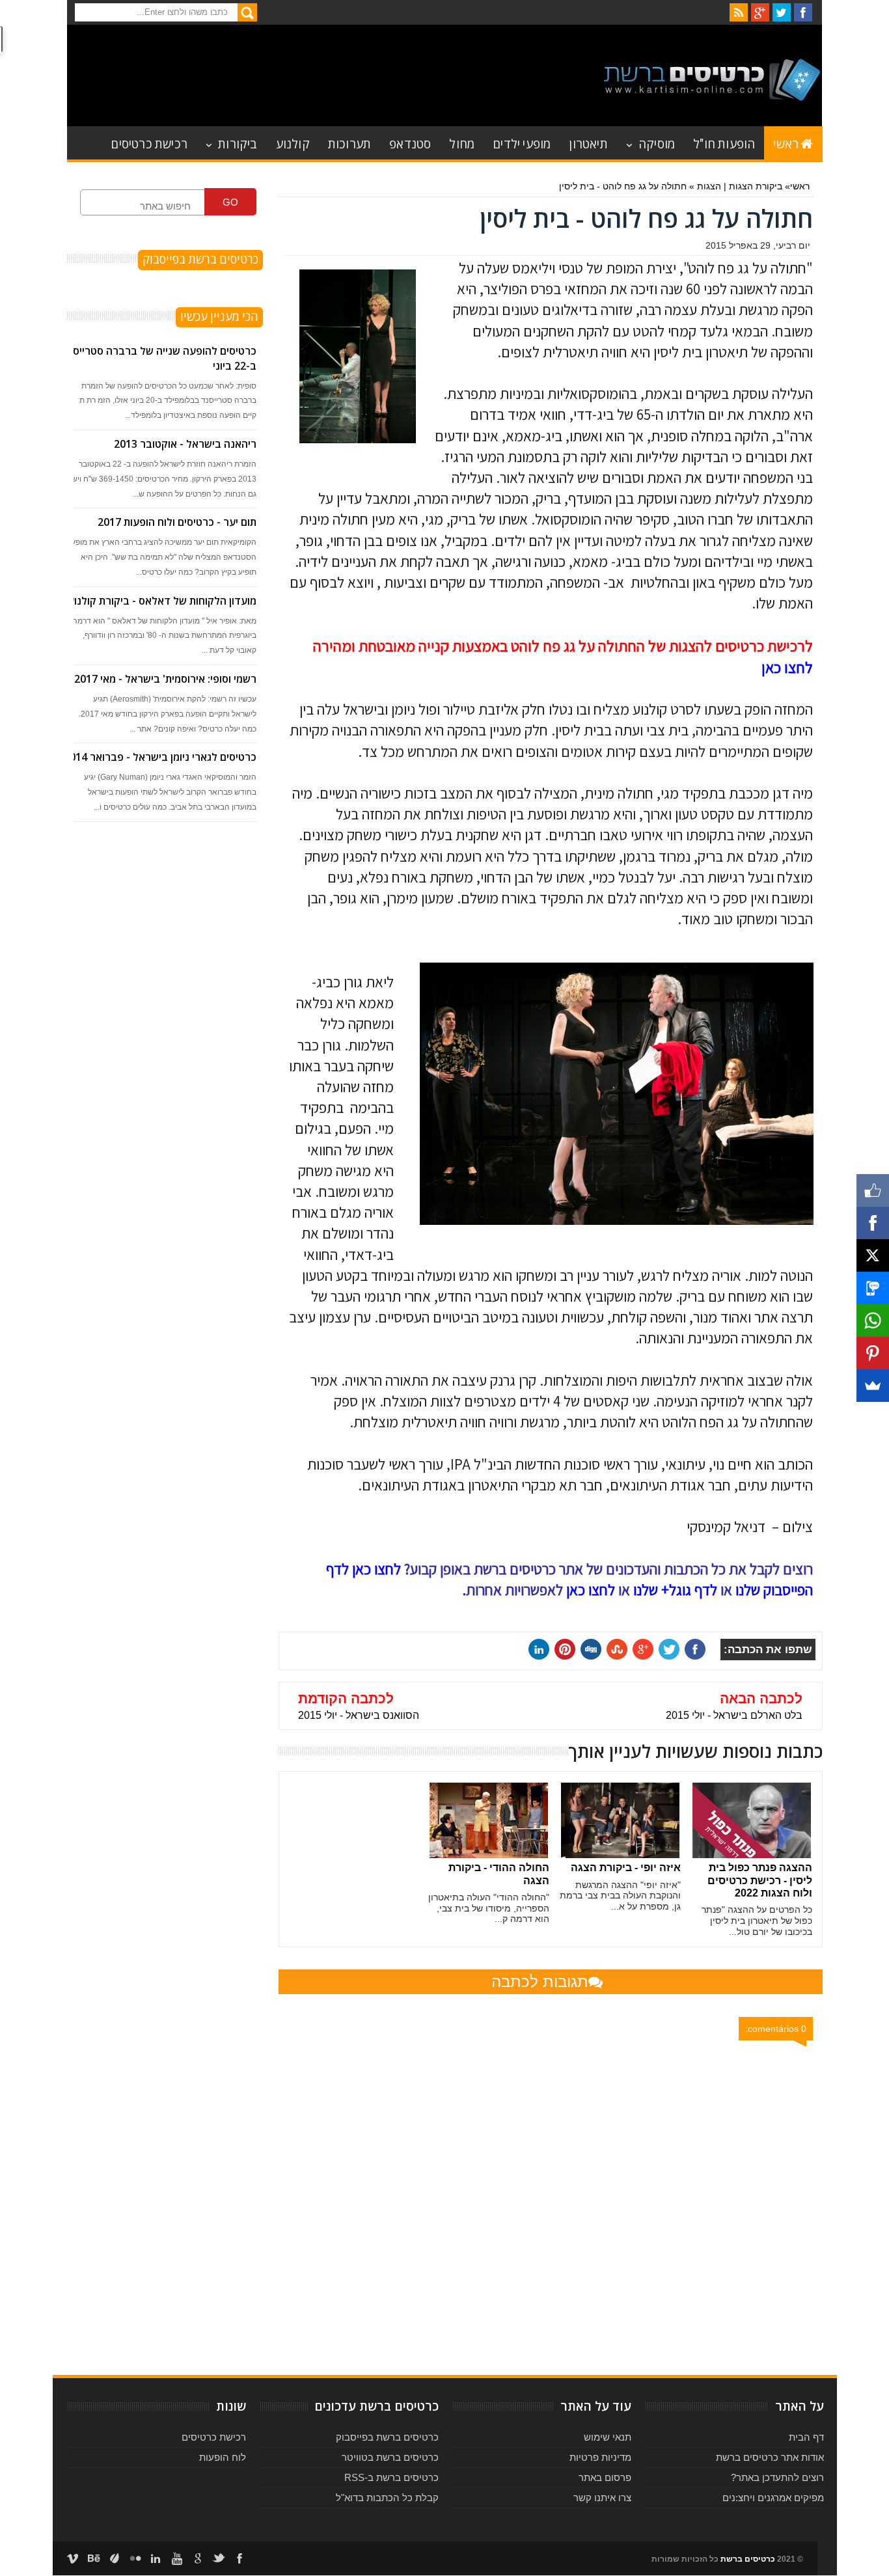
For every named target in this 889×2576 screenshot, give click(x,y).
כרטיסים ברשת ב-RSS (391, 2477)
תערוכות (349, 143)
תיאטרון (588, 143)
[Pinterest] (873, 1353)
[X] (873, 1255)
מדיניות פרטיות (600, 2457)
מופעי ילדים (522, 143)
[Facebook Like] (873, 1190)
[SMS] (873, 1288)
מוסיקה (657, 143)
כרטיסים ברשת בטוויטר (390, 2457)
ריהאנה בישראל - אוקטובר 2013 (185, 444)
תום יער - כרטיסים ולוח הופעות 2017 (177, 522)
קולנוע (293, 143)
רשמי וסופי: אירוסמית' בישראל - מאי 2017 (165, 679)
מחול (462, 143)
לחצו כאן (787, 667)
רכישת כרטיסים (149, 143)
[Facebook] (873, 1223)
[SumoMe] (873, 1386)
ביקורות (238, 143)
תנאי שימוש (608, 2437)
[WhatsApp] (873, 1321)
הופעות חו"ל (724, 143)
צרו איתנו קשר (602, 2498)
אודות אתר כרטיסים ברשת (770, 2457)
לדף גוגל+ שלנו (675, 1590)
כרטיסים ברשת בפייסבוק (387, 2437)
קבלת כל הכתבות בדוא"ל (387, 2498)
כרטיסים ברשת (748, 2559)
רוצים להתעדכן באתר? (777, 2477)
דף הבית (806, 2437)
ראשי (786, 143)
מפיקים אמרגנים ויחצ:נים (773, 2498)
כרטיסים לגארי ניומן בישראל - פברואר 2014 (160, 757)
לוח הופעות (223, 2457)
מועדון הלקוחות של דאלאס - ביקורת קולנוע (162, 601)
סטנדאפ (410, 143)
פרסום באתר (605, 2477)
